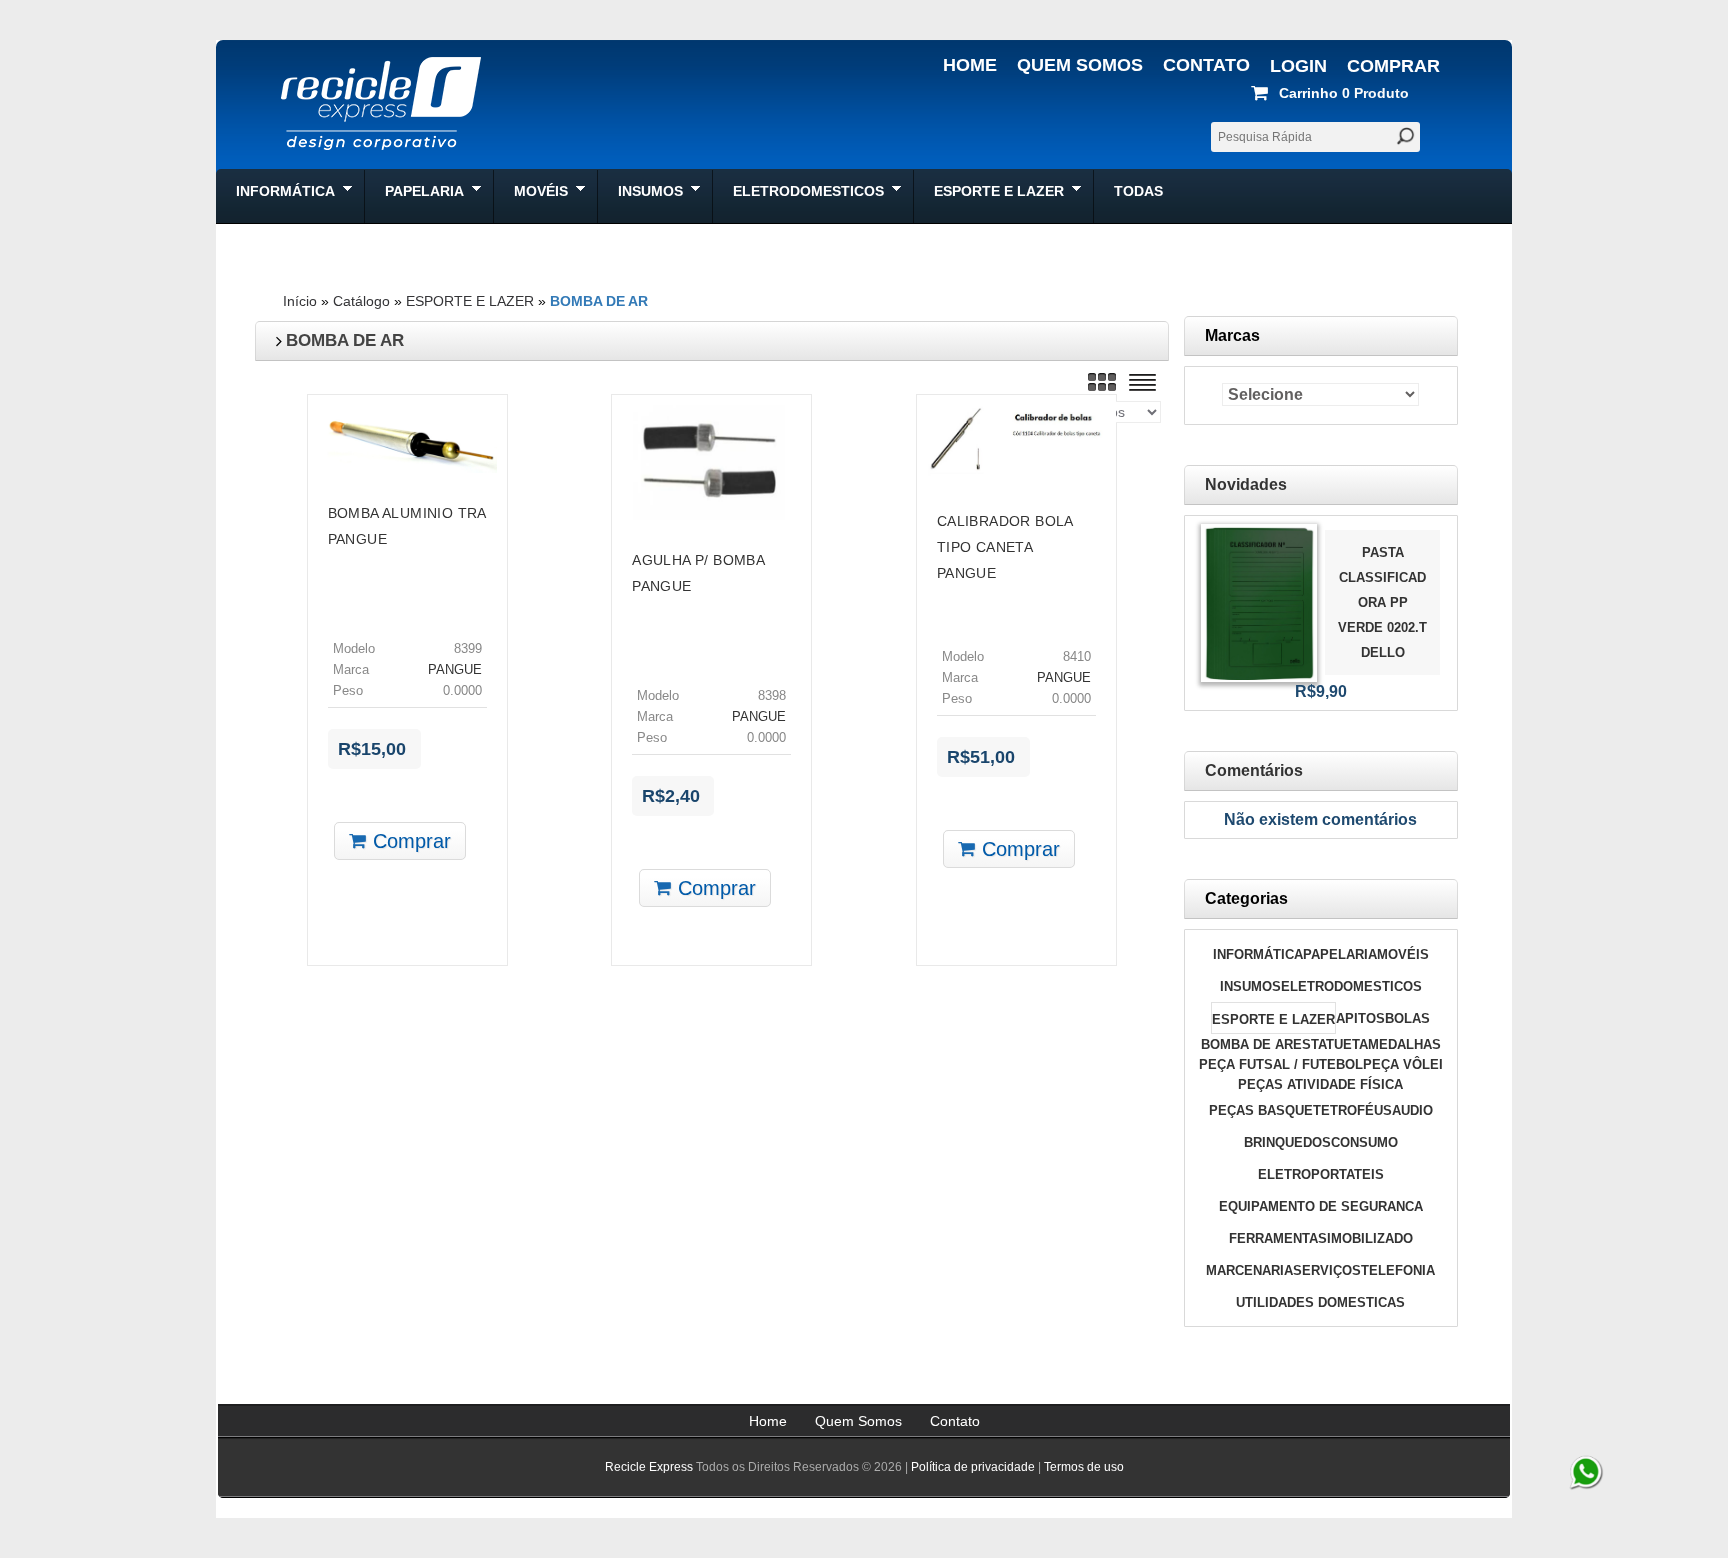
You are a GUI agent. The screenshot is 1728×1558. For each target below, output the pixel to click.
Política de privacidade (973, 1467)
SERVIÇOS (1327, 1270)
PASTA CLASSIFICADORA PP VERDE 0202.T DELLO (1382, 602)
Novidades (1246, 484)
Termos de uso (1084, 1467)
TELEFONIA (1398, 1270)
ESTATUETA (1330, 1044)
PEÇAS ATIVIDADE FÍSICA (1320, 1084)
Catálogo (361, 301)
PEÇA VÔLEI (1403, 1064)
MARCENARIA (1249, 1270)
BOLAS (1407, 1018)
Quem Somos (1080, 65)
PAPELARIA (1340, 954)
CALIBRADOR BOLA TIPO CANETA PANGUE (1005, 547)
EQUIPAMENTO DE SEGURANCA (1321, 1206)
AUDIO (1412, 1110)
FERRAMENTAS (1278, 1238)
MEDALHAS (1404, 1044)
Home (970, 65)
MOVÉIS (1403, 954)
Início (300, 301)
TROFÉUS (1361, 1110)
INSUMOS (1250, 986)
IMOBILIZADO (1370, 1238)
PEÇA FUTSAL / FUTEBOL (1281, 1064)
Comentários (1254, 770)
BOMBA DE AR (599, 301)
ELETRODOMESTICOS (1351, 986)
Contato (1206, 65)
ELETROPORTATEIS (1321, 1174)
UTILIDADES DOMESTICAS (1320, 1302)
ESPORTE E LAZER (470, 301)
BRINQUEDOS (1287, 1142)
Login (1298, 66)
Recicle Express (649, 1467)
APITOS (1360, 1018)
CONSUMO (1364, 1142)
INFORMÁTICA (1258, 954)
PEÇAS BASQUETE (1269, 1110)
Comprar (1393, 66)
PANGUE (455, 670)
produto (1344, 93)
